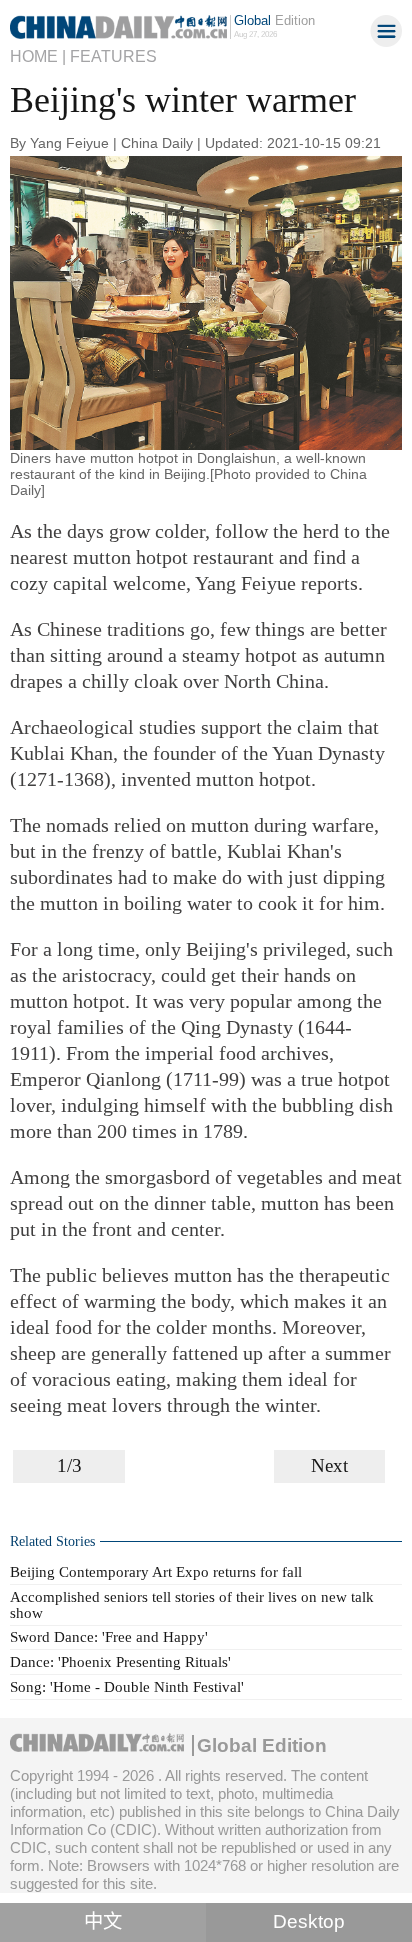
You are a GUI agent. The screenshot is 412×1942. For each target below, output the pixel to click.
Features (113, 56)
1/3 (69, 1465)
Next (329, 1465)
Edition (274, 20)
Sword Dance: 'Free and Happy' (109, 1636)
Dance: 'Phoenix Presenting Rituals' (120, 1661)
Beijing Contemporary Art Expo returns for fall (156, 1571)
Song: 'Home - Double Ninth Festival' (127, 1686)
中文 (103, 1921)
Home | (38, 56)
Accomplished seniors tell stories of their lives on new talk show (192, 1604)
